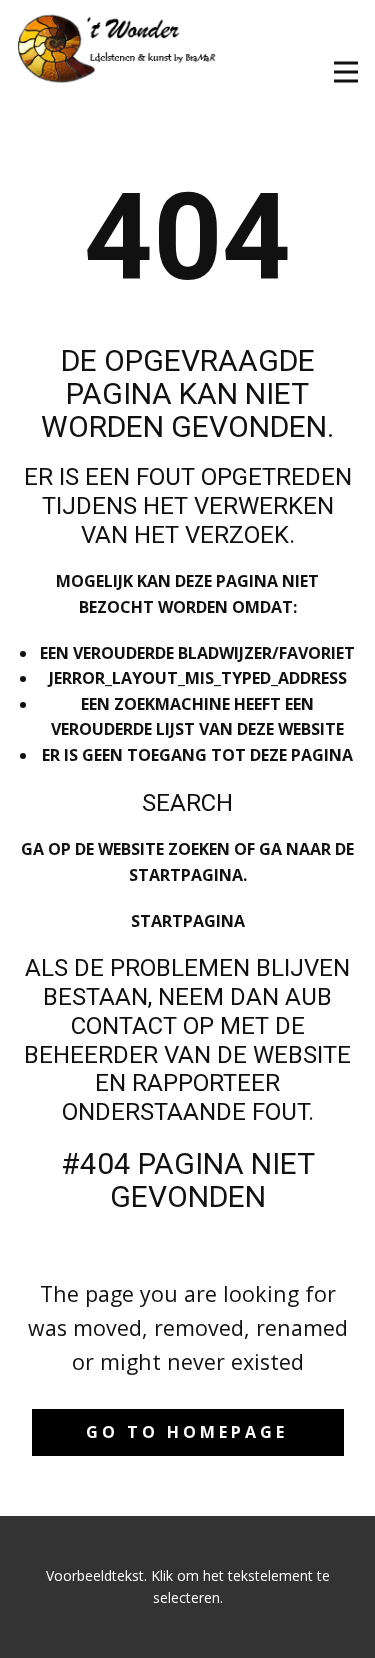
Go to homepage (187, 1432)
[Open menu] (346, 72)
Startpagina (188, 921)
